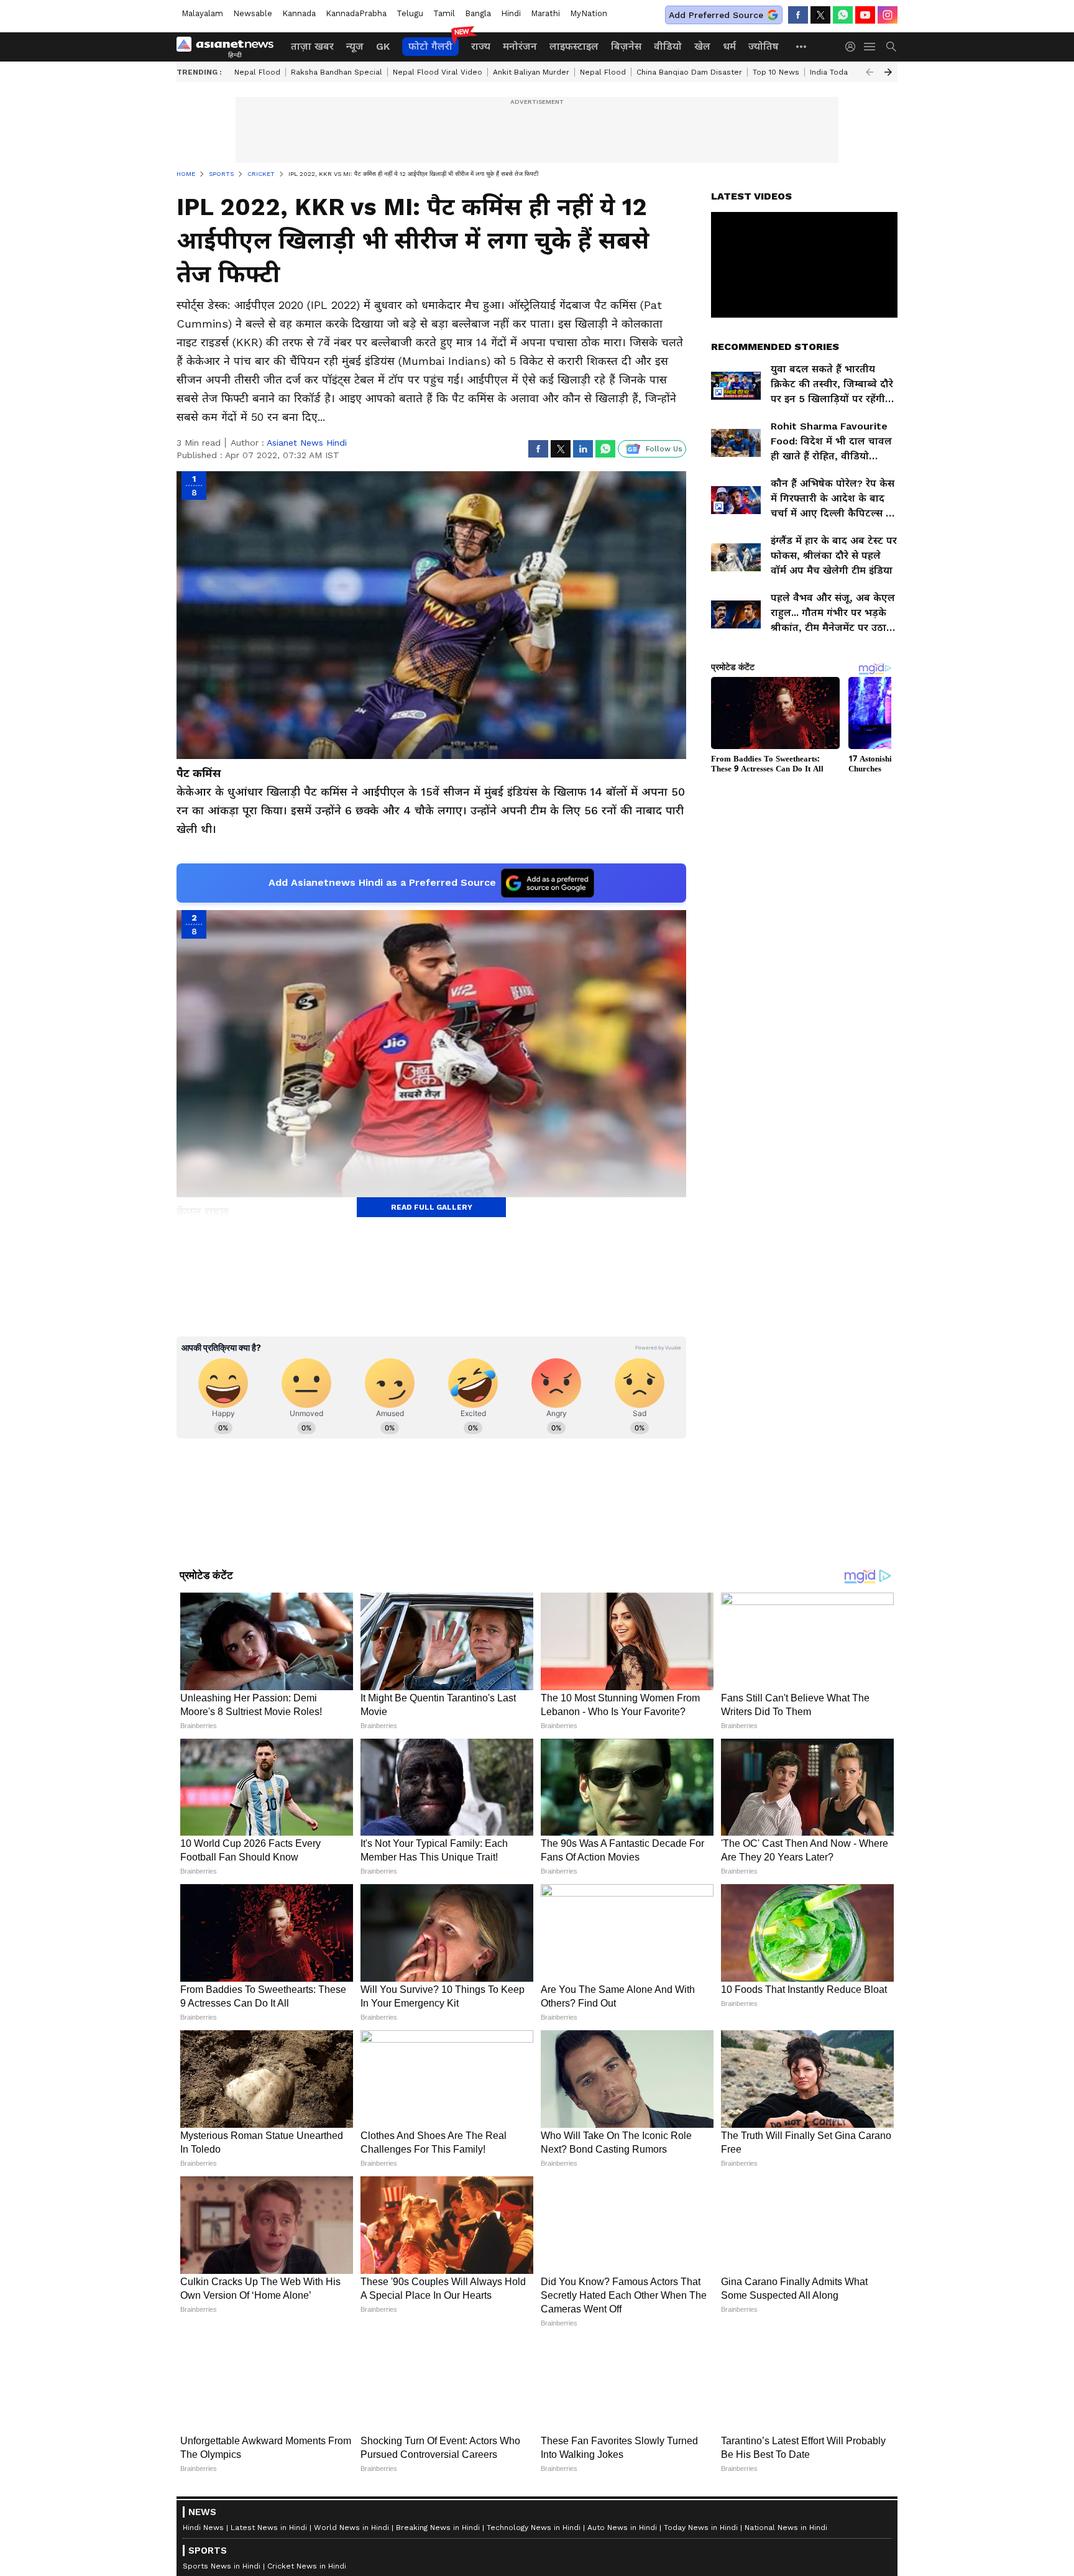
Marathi (545, 13)
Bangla (478, 13)
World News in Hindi (351, 2528)
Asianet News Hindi (307, 443)
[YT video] (865, 15)
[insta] (888, 15)
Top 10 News (776, 72)
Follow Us (664, 449)
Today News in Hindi (701, 2528)
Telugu (410, 13)
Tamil (444, 13)
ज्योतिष (764, 46)
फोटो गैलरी (430, 46)
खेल (702, 46)
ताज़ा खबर (312, 46)
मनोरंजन (520, 46)
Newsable (253, 13)
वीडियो (668, 46)
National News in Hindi (786, 2528)
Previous (870, 72)
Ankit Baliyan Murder (531, 72)
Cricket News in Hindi (307, 2566)
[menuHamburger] (870, 47)
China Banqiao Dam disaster (689, 72)
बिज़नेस (626, 46)
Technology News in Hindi (534, 2528)
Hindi (511, 13)
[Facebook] (798, 15)
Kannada (299, 13)
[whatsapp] (843, 15)
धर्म (729, 46)
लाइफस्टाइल (574, 46)
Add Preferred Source (716, 15)
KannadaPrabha (356, 13)
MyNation (589, 13)
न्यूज (355, 46)
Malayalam (202, 13)
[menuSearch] (891, 47)
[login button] (853, 47)
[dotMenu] (802, 46)
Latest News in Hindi (269, 2528)
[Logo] (229, 47)
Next (888, 72)
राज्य (481, 46)
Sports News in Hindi (222, 2566)
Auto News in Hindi (622, 2528)
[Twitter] (820, 15)
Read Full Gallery (432, 1207)
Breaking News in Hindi (438, 2528)
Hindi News (203, 2528)
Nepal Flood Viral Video (438, 72)
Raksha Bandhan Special (337, 72)
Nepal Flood (257, 72)
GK (383, 46)
